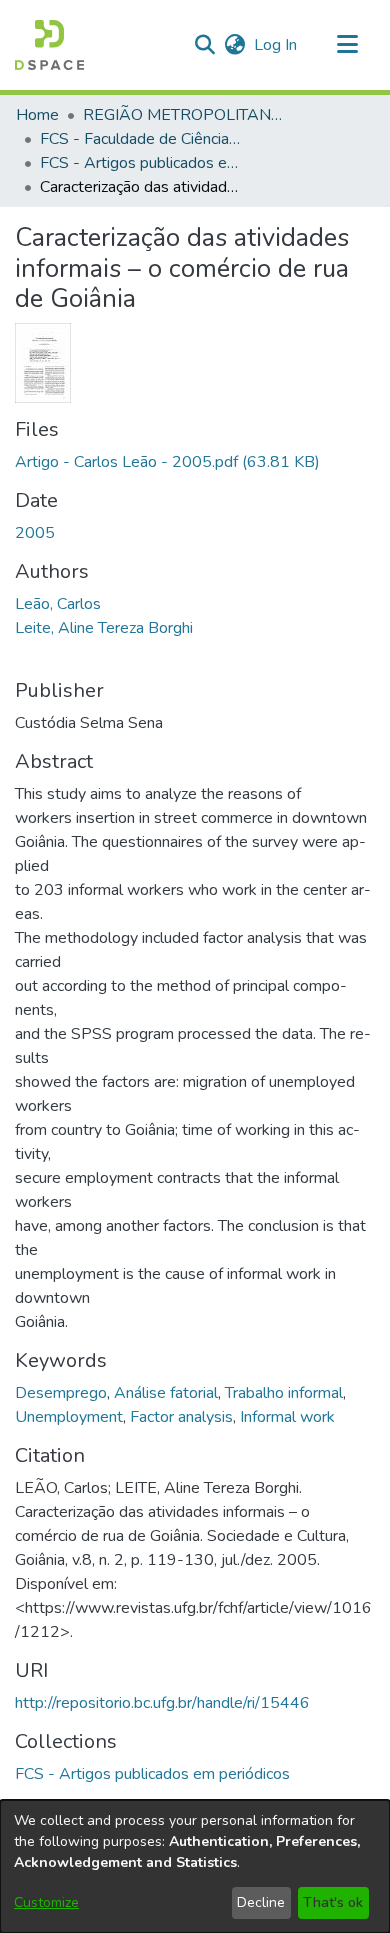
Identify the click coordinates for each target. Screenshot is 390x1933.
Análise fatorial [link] (166, 1393)
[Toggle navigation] (347, 45)
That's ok (333, 1902)
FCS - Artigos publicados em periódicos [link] (140, 163)
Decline (261, 1902)
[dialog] (195, 1866)
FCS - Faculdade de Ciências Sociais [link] (140, 139)
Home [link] (37, 115)
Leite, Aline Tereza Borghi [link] (104, 628)
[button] (49, 45)
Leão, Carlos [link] (58, 604)
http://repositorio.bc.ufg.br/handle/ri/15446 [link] (162, 1703)
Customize (46, 1902)
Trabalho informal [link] (284, 1393)
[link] (167, 462)
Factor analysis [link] (181, 1417)
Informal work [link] (287, 1417)
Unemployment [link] (69, 1417)
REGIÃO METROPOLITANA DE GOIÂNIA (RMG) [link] (183, 115)
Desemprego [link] (61, 1393)
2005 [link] (35, 533)
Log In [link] (276, 45)
